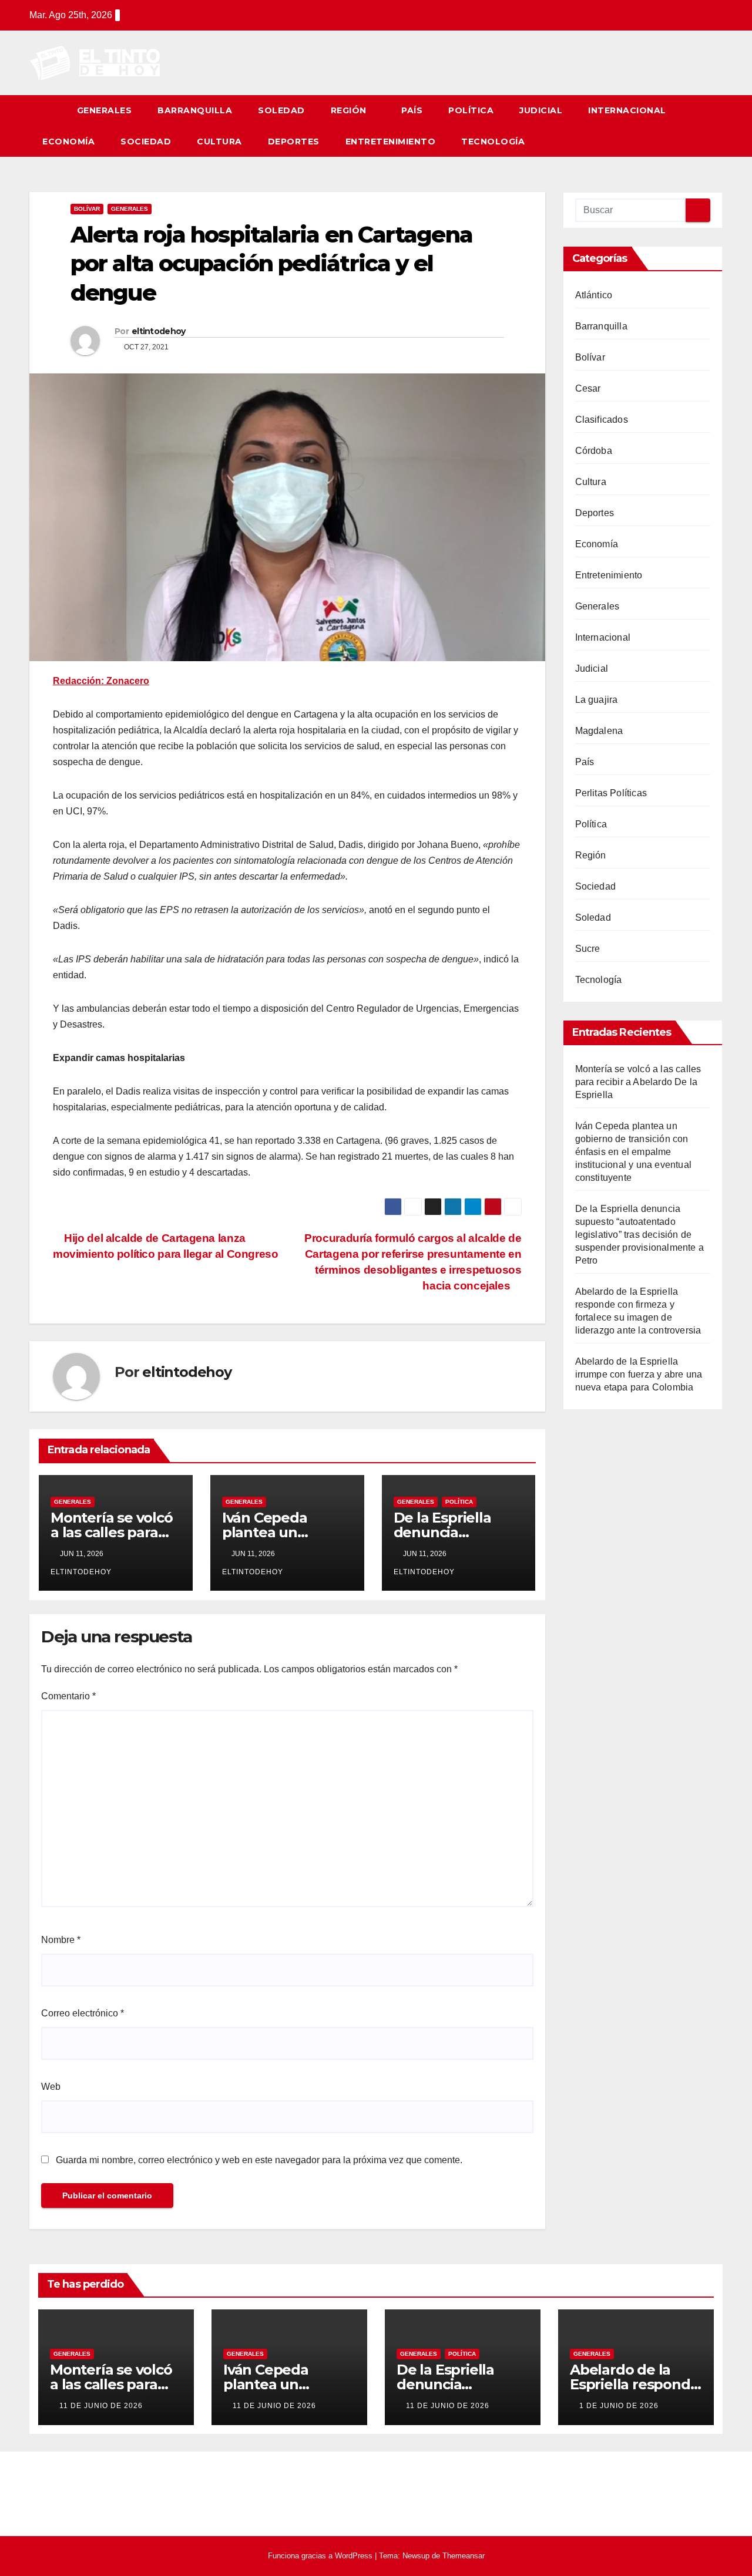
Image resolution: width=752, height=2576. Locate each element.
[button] (714, 126)
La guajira (597, 700)
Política (471, 110)
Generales (105, 110)
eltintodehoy (159, 331)
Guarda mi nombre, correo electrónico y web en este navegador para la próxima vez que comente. (259, 2160)
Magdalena (599, 731)
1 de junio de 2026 (619, 2406)
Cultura (219, 142)
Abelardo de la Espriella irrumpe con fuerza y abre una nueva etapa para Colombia (639, 1374)
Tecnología (493, 142)
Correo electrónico (83, 2013)
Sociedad (146, 142)
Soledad (281, 110)
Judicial (541, 110)
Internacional (627, 110)
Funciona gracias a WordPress (321, 2556)
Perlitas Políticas (611, 793)
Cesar (588, 388)
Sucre (588, 949)
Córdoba (594, 451)
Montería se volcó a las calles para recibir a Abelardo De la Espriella (638, 1082)
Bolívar (87, 209)
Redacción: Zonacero (101, 681)
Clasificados (602, 420)
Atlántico (594, 295)
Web (51, 2087)
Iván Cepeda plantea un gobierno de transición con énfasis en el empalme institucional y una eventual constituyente (634, 1152)
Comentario (68, 1696)
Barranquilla (195, 110)
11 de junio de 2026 (101, 2406)
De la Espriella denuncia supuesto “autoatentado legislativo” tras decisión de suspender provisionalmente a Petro (640, 1235)
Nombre (61, 1940)
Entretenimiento (391, 142)
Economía (68, 142)
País (412, 110)
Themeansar (464, 2556)
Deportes (294, 142)
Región (350, 110)
